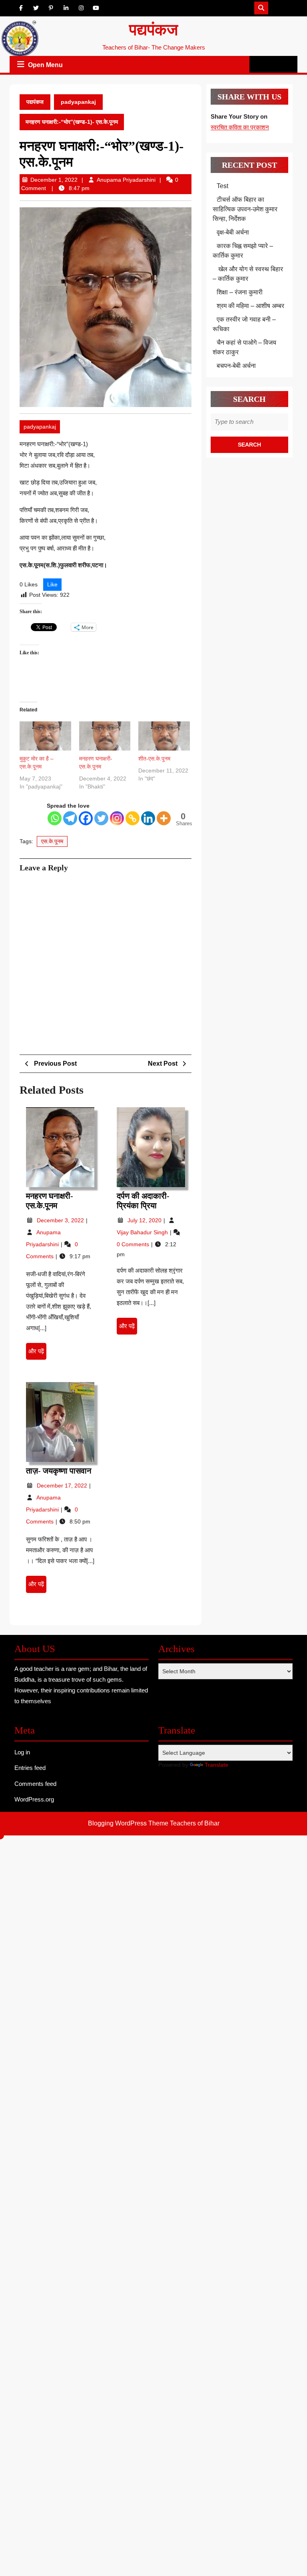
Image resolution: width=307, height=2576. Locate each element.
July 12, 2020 (145, 1220)
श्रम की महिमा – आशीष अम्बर (250, 306)
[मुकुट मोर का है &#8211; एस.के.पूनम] (45, 736)
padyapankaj (78, 102)
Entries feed (30, 1768)
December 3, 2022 (61, 1220)
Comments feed (35, 1784)
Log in (22, 1752)
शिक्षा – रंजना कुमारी (240, 292)
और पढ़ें (37, 1354)
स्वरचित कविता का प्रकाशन (240, 127)
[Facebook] (86, 818)
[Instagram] (117, 818)
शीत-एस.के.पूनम (154, 759)
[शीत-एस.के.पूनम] (164, 736)
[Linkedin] (148, 818)
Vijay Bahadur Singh (143, 1232)
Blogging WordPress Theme (128, 1823)
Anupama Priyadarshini (126, 180)
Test (222, 186)
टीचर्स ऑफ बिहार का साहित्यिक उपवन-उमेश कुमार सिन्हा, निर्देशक (245, 209)
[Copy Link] (133, 818)
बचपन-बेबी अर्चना (237, 366)
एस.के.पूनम (52, 841)
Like (52, 584)
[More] (164, 818)
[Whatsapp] (55, 818)
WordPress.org (34, 1799)
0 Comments (134, 1244)
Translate (216, 1765)
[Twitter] (101, 818)
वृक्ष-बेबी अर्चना (233, 232)
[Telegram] (70, 818)
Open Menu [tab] (46, 66)
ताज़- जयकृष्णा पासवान (59, 1471)
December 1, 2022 (54, 180)
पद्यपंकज (153, 30)
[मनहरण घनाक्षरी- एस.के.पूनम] (105, 736)
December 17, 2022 (63, 1486)
